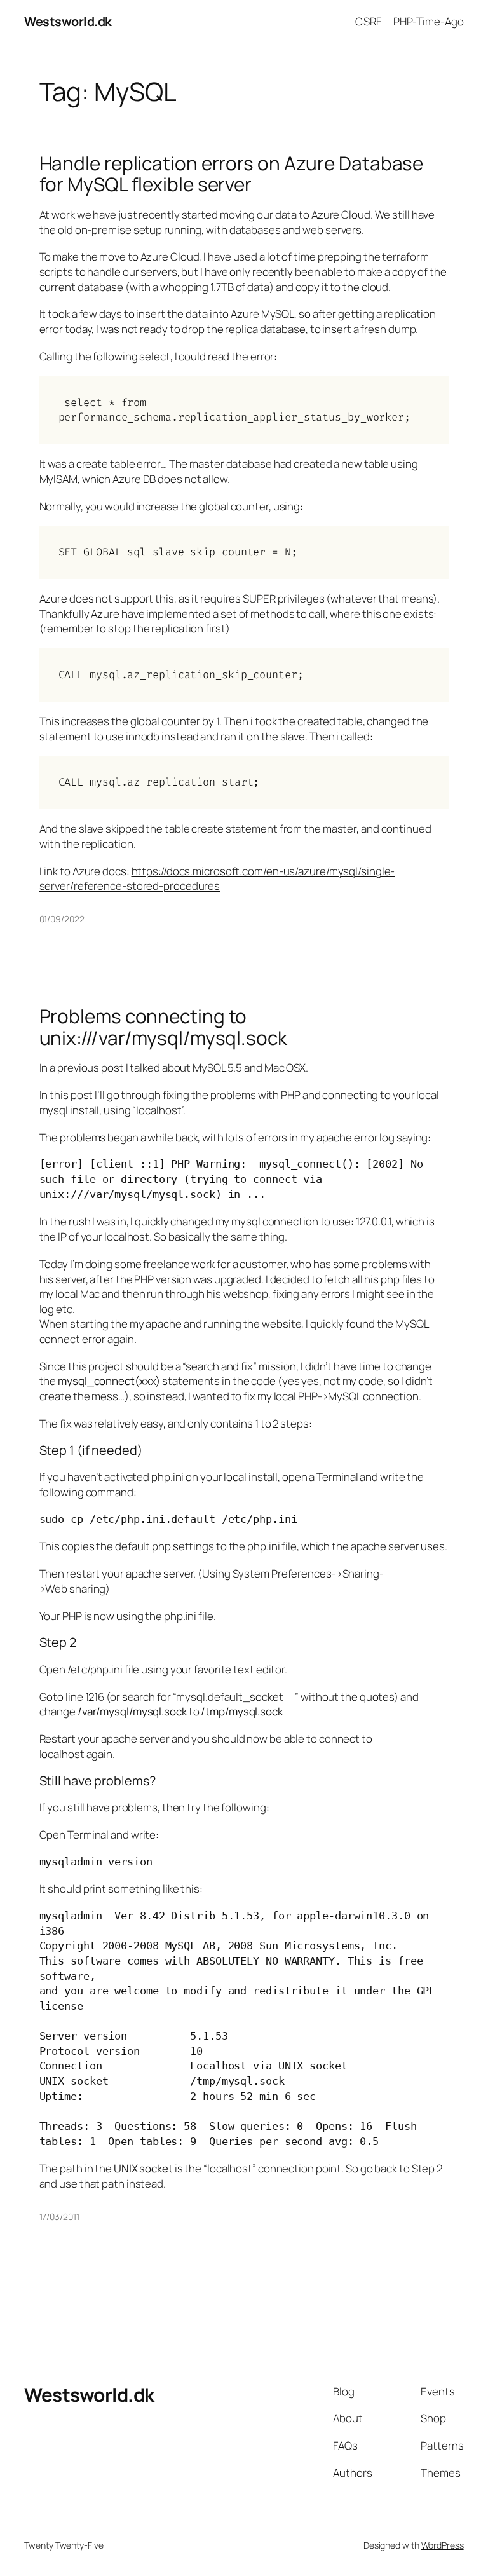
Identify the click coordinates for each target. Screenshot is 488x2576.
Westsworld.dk (68, 21)
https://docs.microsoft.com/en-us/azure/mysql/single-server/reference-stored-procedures (217, 879)
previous (78, 1067)
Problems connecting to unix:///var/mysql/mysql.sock (163, 1027)
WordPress (443, 2545)
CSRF (368, 21)
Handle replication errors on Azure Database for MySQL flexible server (232, 174)
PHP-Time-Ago (429, 21)
